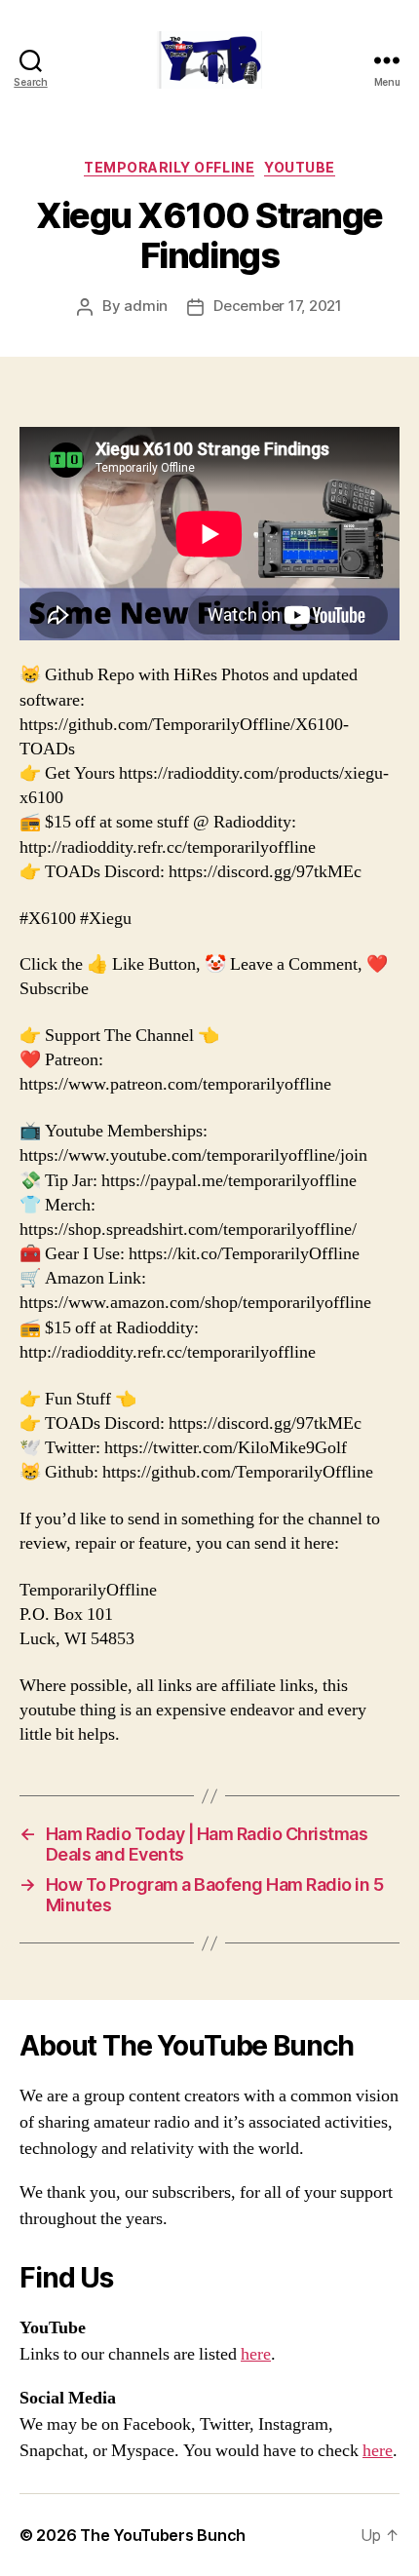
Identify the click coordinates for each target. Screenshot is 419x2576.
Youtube (300, 167)
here (256, 2354)
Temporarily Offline (169, 167)
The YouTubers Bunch (163, 2535)
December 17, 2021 (278, 306)
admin (146, 306)
